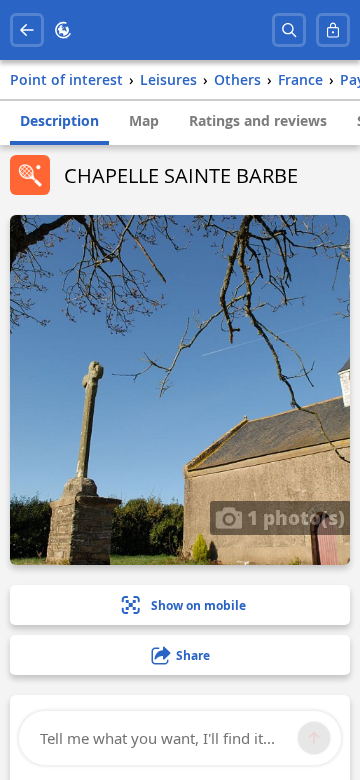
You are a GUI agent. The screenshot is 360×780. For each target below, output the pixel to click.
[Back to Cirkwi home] (63, 30)
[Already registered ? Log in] (333, 30)
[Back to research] (27, 30)
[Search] (289, 30)
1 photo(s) (293, 517)
